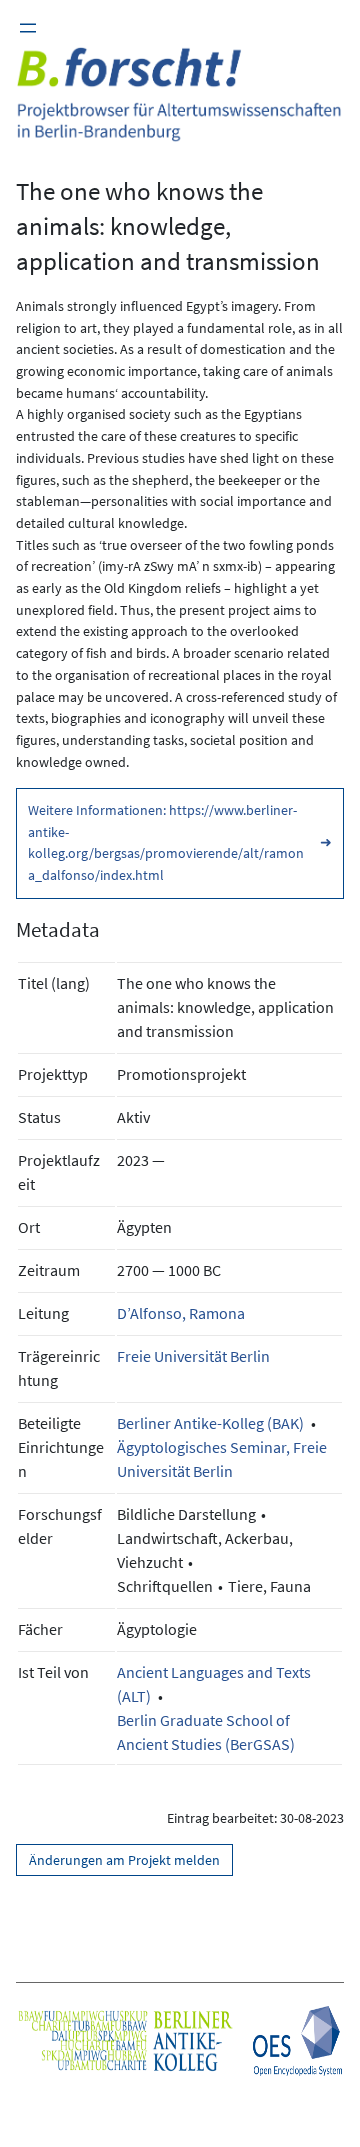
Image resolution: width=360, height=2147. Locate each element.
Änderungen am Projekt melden (124, 1860)
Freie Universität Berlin (193, 1356)
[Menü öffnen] (28, 28)
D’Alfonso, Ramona (181, 1313)
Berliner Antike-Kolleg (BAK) (210, 1423)
